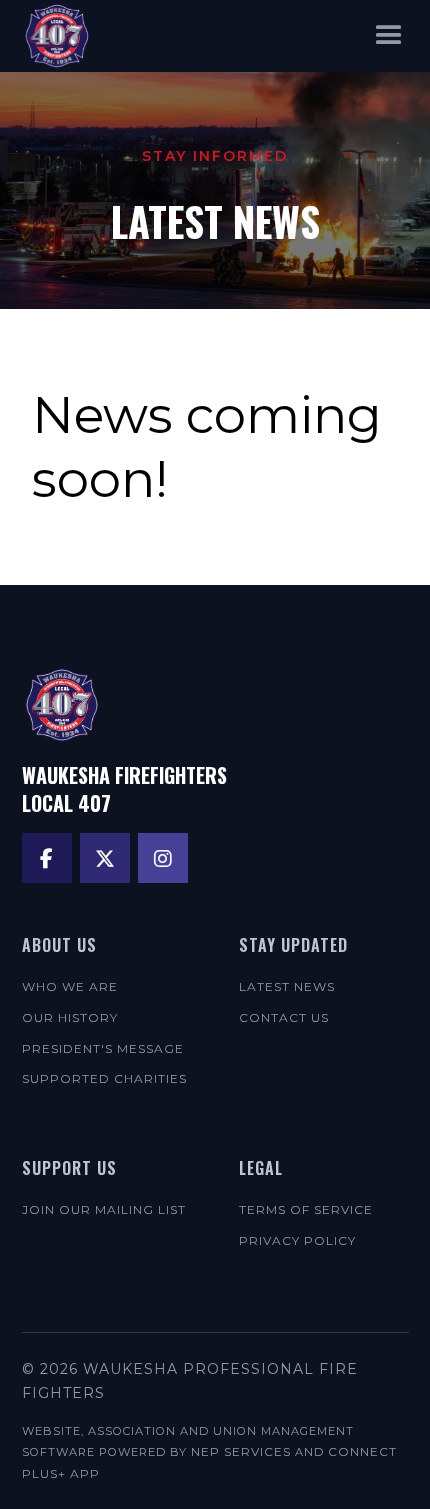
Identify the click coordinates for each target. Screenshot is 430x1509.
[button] (389, 36)
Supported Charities (104, 1078)
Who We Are (70, 986)
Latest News (287, 986)
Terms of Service (306, 1209)
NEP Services (241, 1451)
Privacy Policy (297, 1240)
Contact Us (284, 1017)
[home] (57, 36)
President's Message (103, 1048)
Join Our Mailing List (104, 1209)
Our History (70, 1017)
